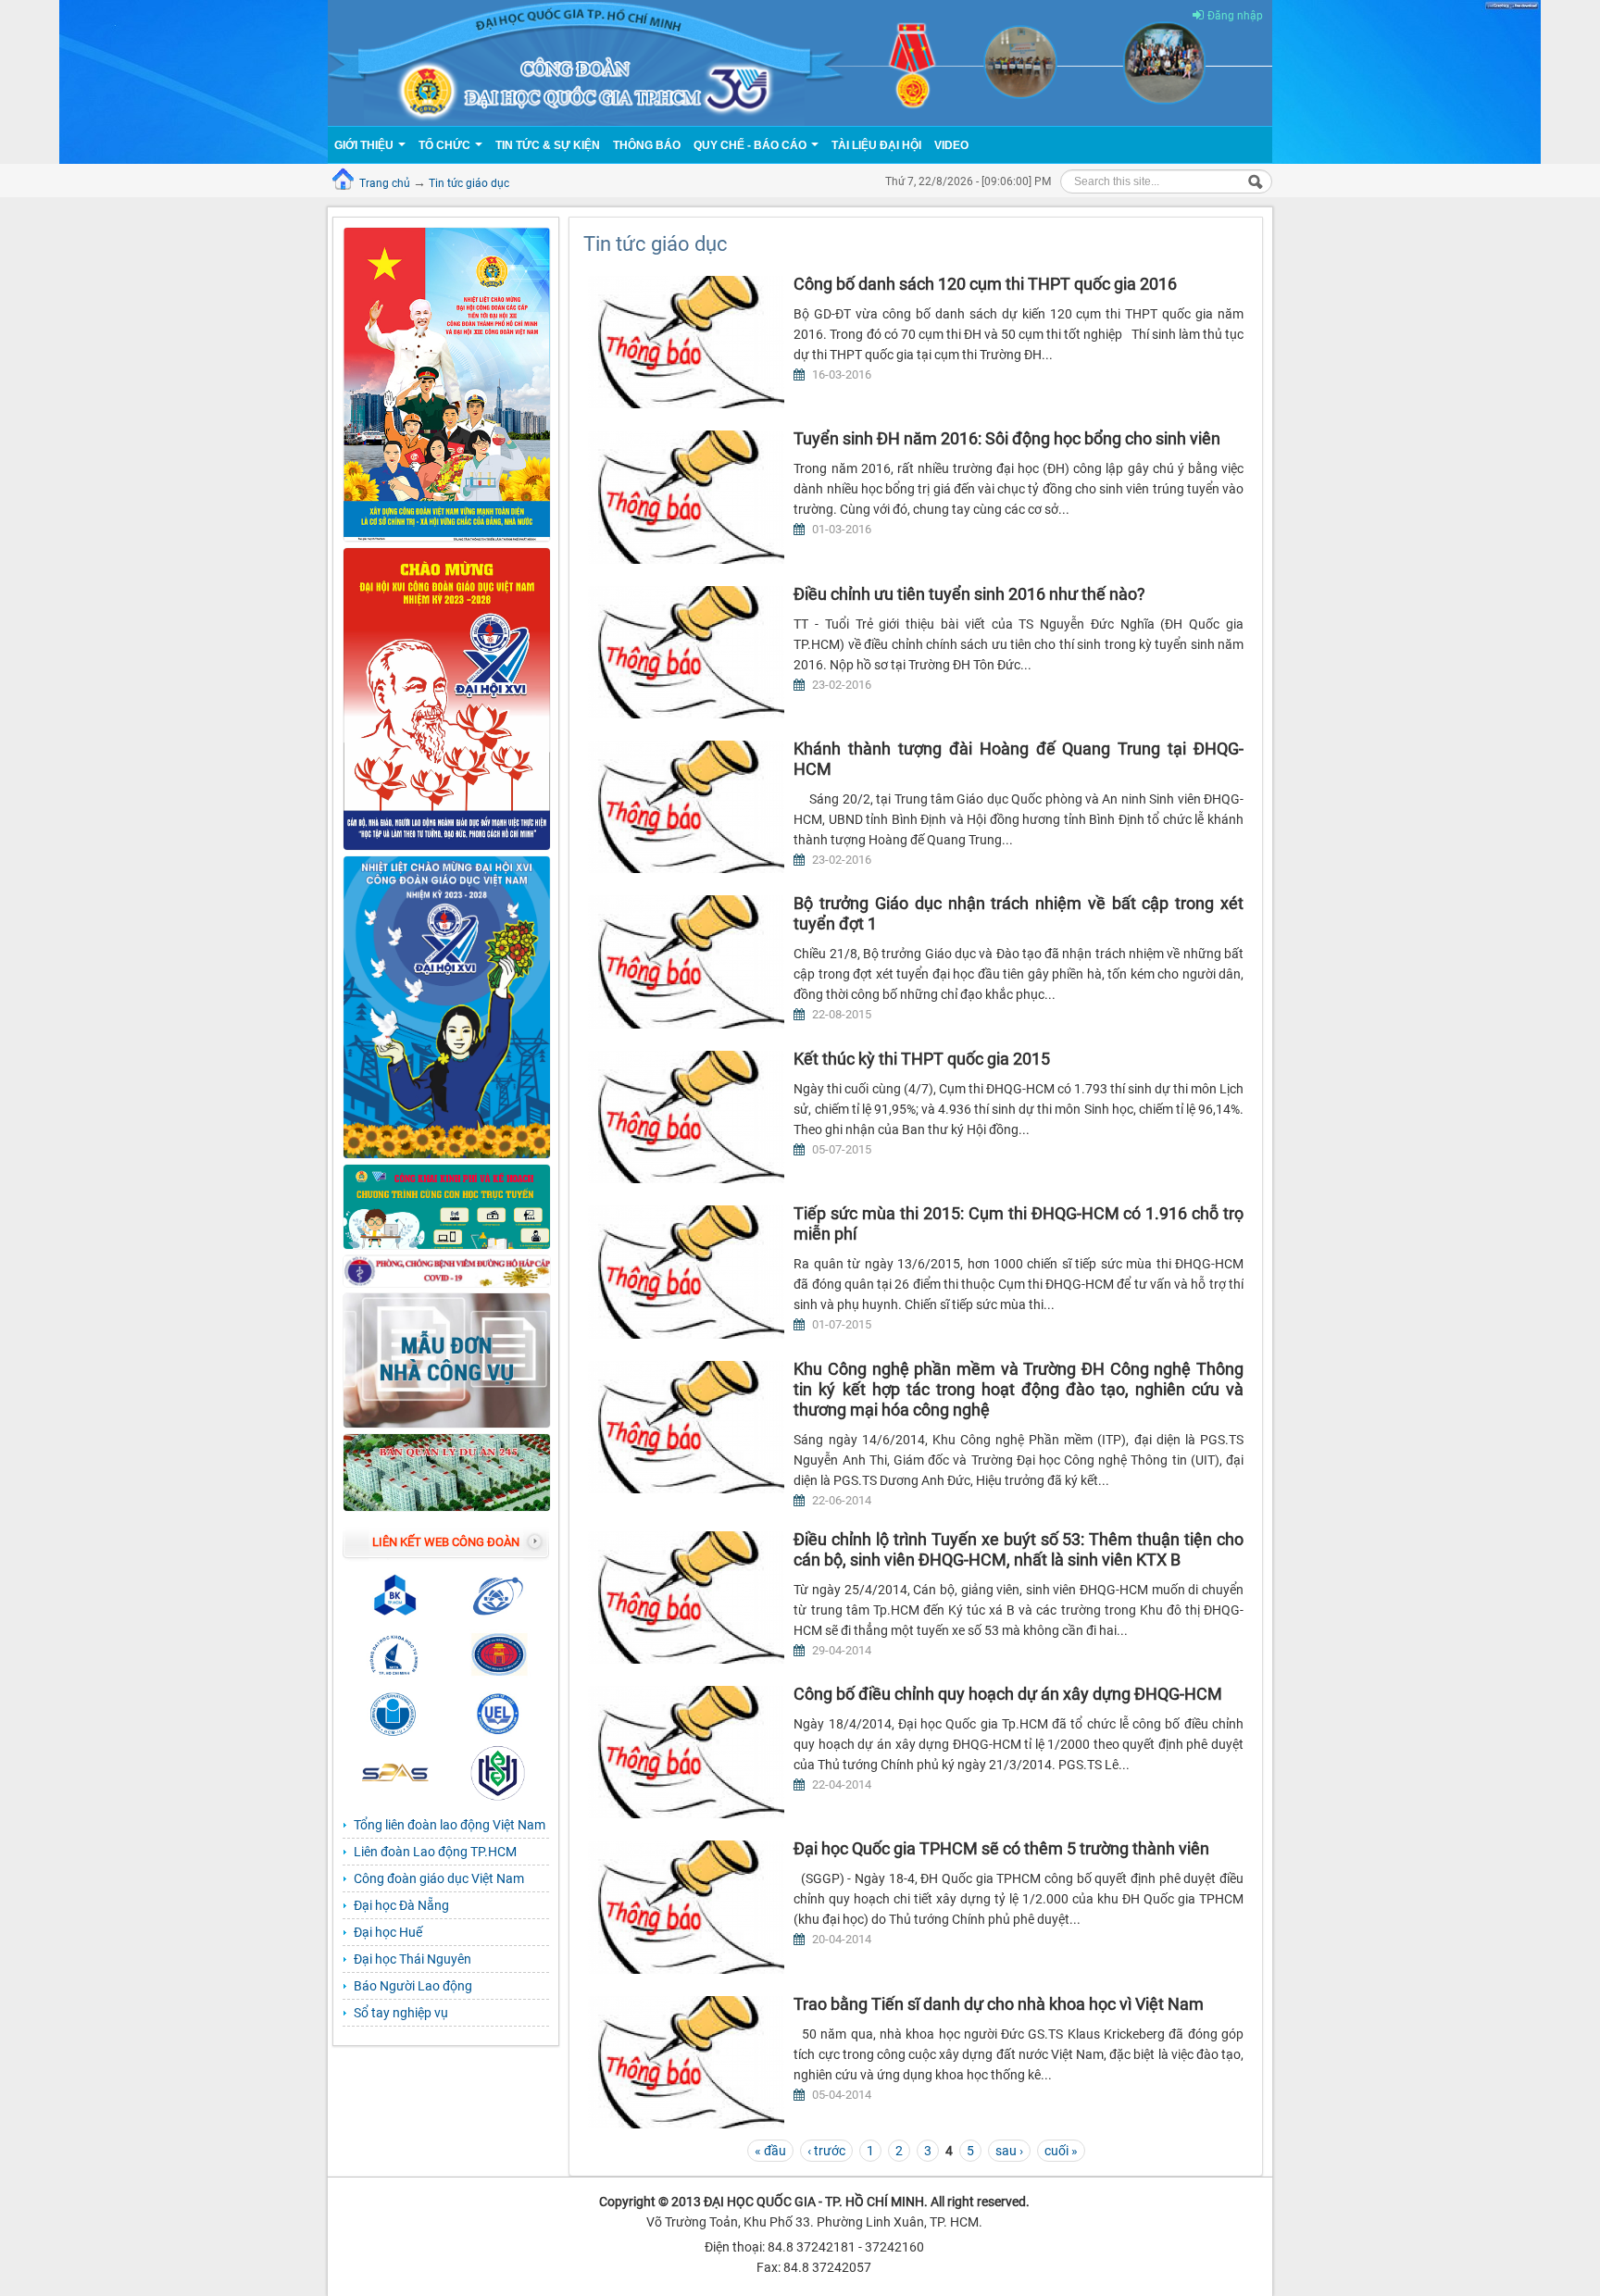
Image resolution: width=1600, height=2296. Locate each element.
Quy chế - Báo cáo (751, 145)
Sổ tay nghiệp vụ (401, 2013)
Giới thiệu (365, 145)
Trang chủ (385, 183)
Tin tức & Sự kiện (548, 145)
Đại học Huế (388, 1932)
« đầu (770, 2151)
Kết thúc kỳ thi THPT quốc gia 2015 (922, 1059)
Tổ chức (446, 145)
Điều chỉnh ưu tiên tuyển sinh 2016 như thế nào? (969, 594)
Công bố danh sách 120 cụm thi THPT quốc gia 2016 (985, 284)
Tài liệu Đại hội (876, 145)
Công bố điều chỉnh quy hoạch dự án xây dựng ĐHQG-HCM (1008, 1694)
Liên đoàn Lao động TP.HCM (435, 1852)
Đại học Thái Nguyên (412, 1959)
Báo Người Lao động (413, 1986)
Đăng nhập (1235, 16)
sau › (1009, 2151)
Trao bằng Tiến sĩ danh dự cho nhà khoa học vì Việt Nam (999, 2004)
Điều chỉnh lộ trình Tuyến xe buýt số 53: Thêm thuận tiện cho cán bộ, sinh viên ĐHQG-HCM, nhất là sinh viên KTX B (1019, 1549)
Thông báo (647, 145)
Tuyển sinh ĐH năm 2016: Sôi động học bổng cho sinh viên (1007, 438)
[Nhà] (800, 62)
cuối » (1061, 2151)
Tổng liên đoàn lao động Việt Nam (450, 1825)
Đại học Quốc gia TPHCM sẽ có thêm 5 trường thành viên (1001, 1848)
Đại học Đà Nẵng (401, 1905)
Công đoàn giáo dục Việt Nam (439, 1878)
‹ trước (826, 2151)
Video (951, 145)
